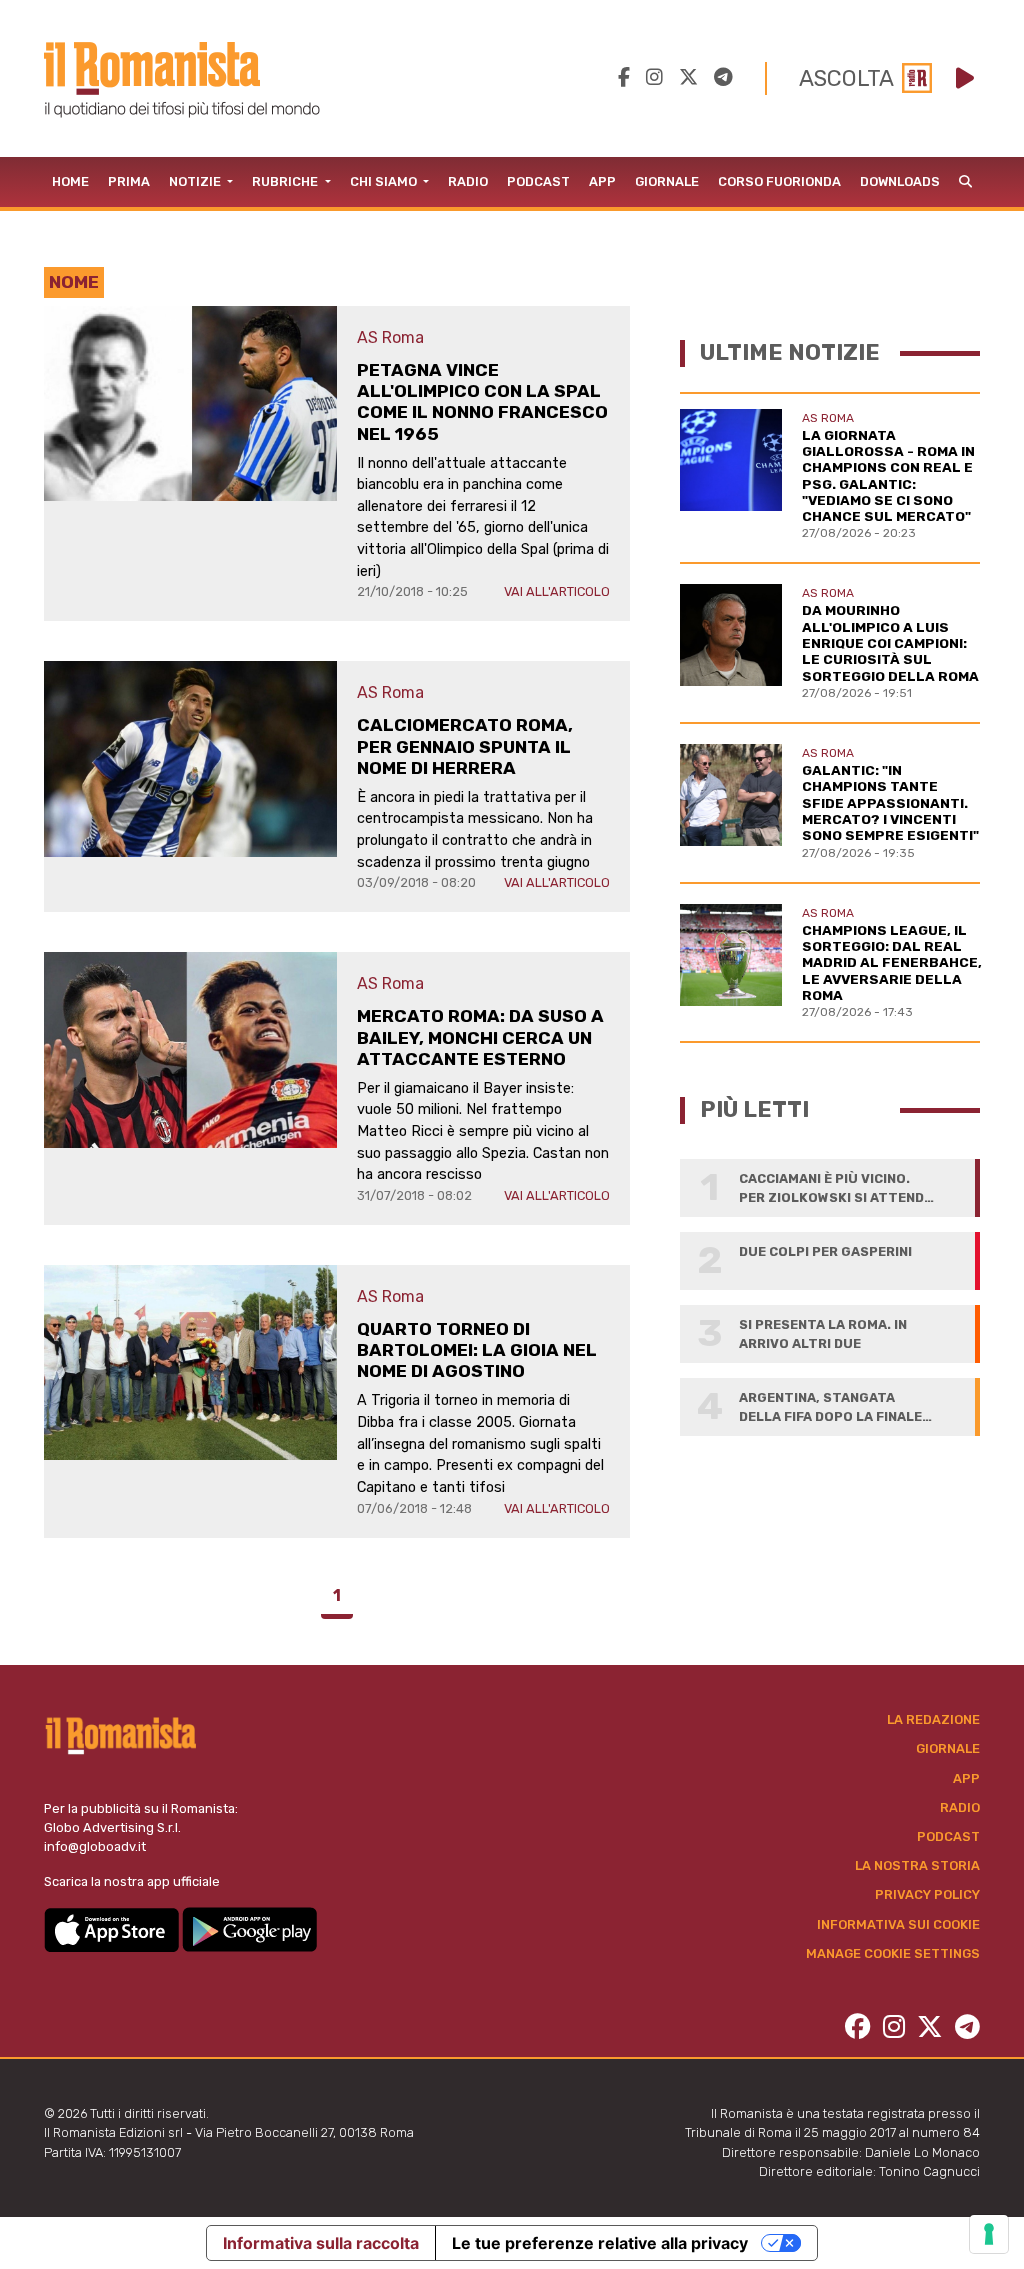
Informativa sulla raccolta (321, 2243)
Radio (468, 181)
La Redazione (933, 1719)
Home (70, 181)
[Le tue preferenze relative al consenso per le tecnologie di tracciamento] (989, 2234)
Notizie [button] (196, 181)
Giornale (667, 181)
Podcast (538, 181)
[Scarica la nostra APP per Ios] (113, 1928)
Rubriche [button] (286, 181)
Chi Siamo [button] (385, 181)
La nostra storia (917, 1865)
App (602, 181)
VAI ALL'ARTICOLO (557, 591)
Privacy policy (927, 1894)
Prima (129, 181)
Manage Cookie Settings (893, 1953)
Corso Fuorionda (779, 181)
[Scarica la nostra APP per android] (249, 1928)
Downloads (900, 181)
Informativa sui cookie (898, 1924)
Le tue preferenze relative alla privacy (600, 2243)
